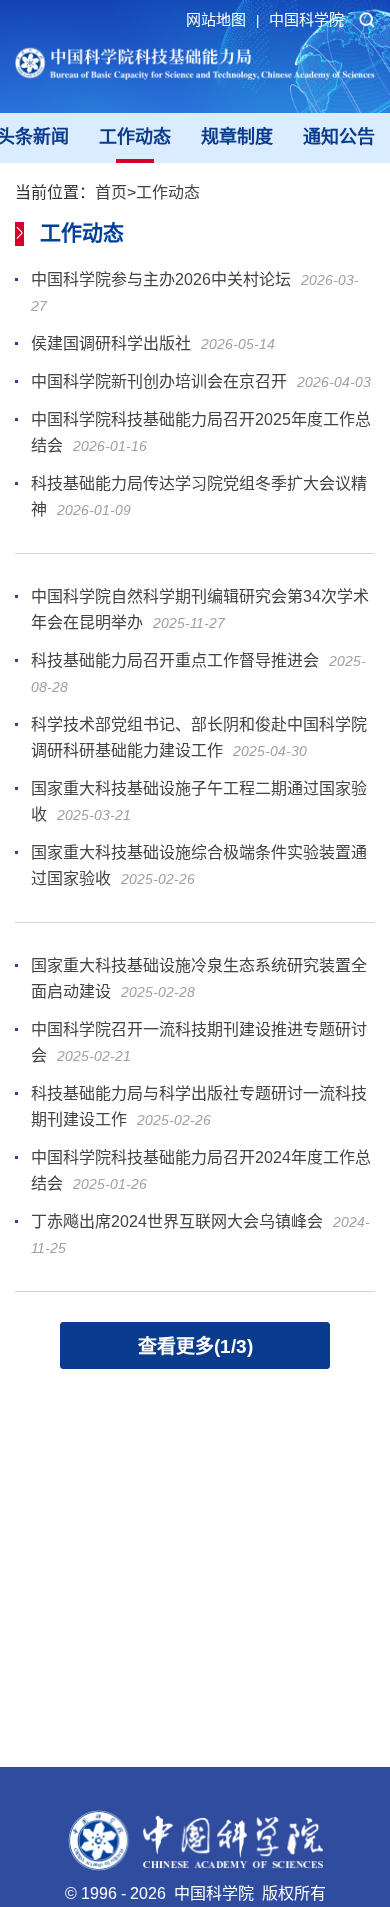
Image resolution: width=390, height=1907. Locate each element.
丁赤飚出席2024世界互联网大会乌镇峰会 (177, 1221)
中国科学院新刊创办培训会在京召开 (159, 381)
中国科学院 (306, 19)
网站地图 (222, 19)
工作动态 (135, 137)
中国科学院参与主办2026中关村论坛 (161, 279)
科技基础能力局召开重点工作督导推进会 (175, 660)
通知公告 (339, 137)
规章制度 (237, 137)
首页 (111, 192)
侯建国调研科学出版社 (111, 343)
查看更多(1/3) (195, 1346)
